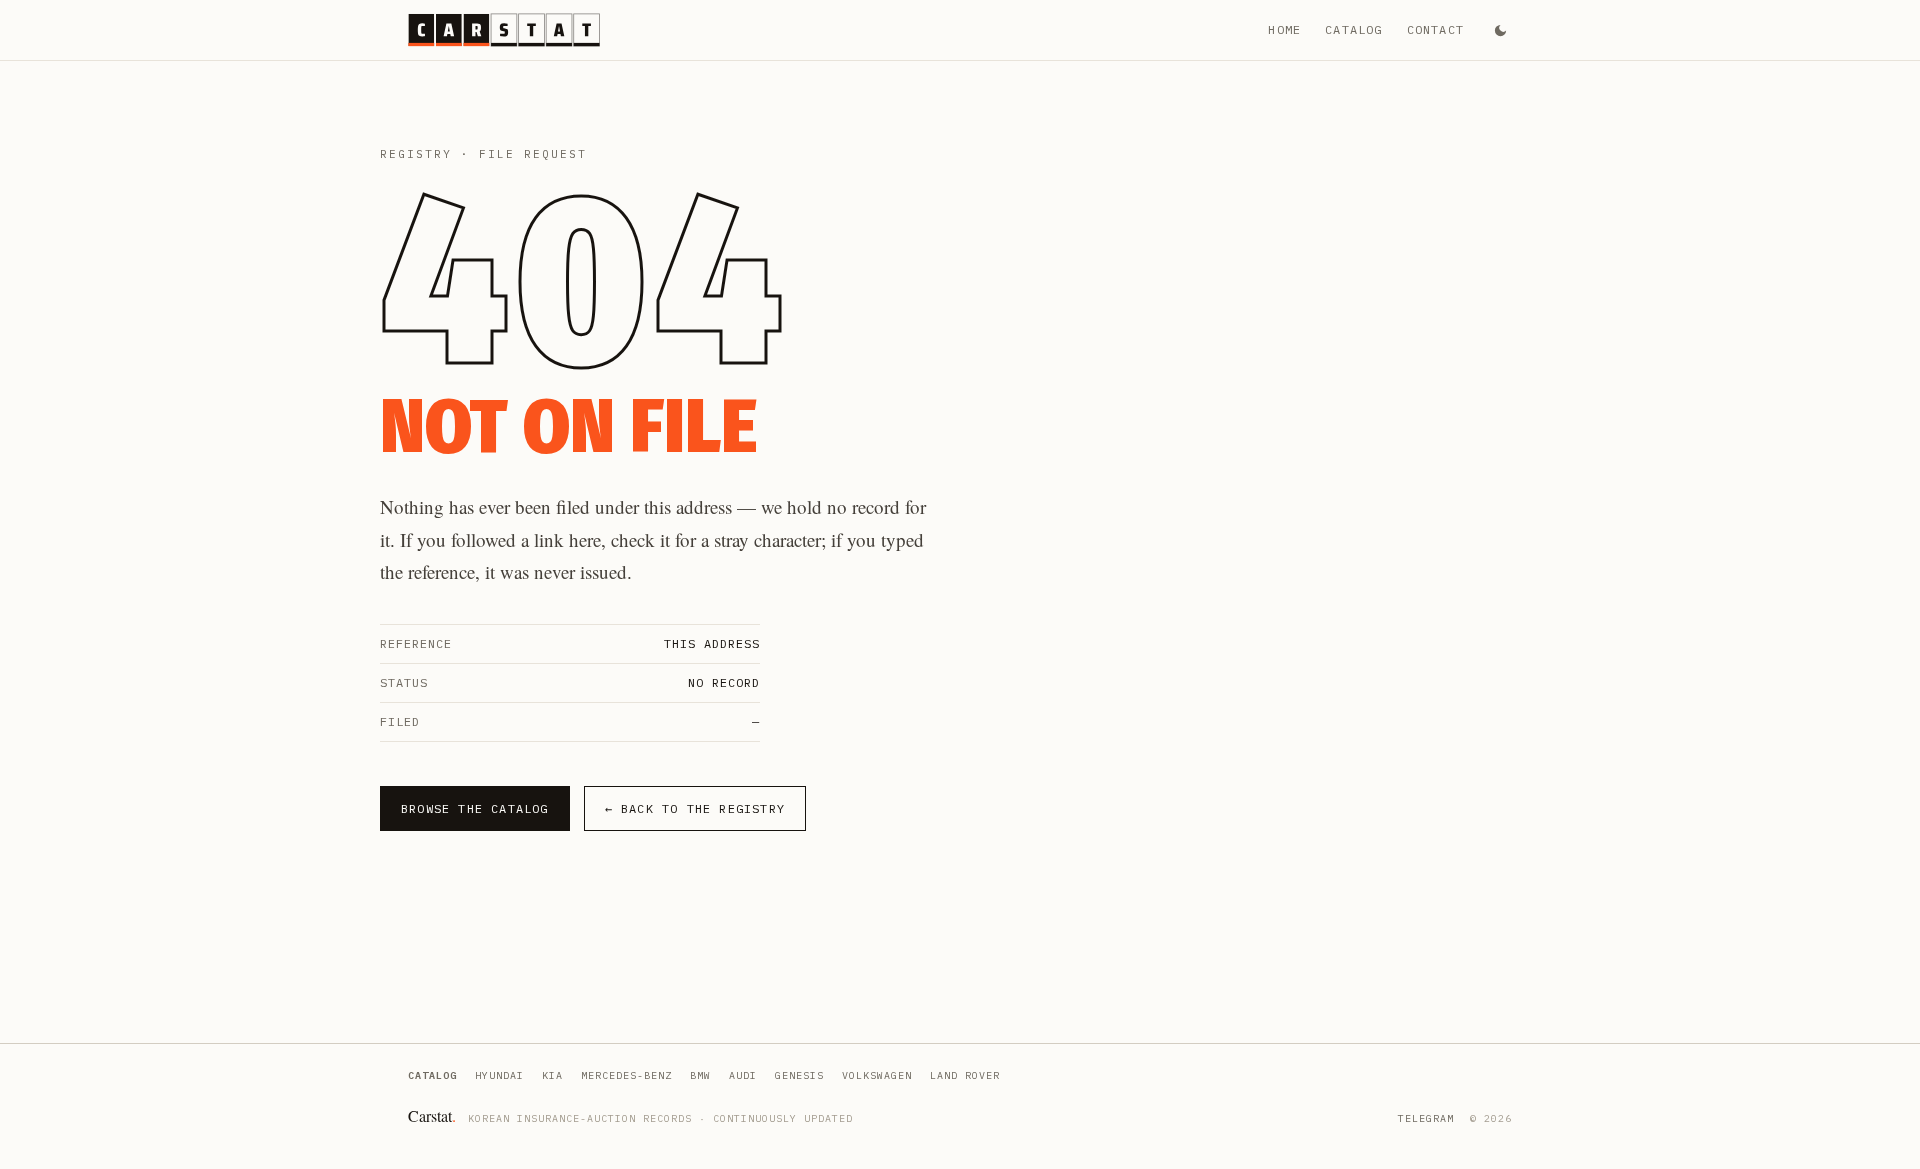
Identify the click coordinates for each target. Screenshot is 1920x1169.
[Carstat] (504, 30)
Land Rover (965, 1075)
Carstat (432, 1115)
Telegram (1426, 1118)
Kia (552, 1075)
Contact (1435, 29)
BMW (700, 1075)
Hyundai (499, 1075)
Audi (743, 1075)
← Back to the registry (695, 808)
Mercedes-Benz (626, 1075)
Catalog (1353, 29)
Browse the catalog (475, 808)
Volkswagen (877, 1075)
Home (1284, 29)
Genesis (799, 1075)
